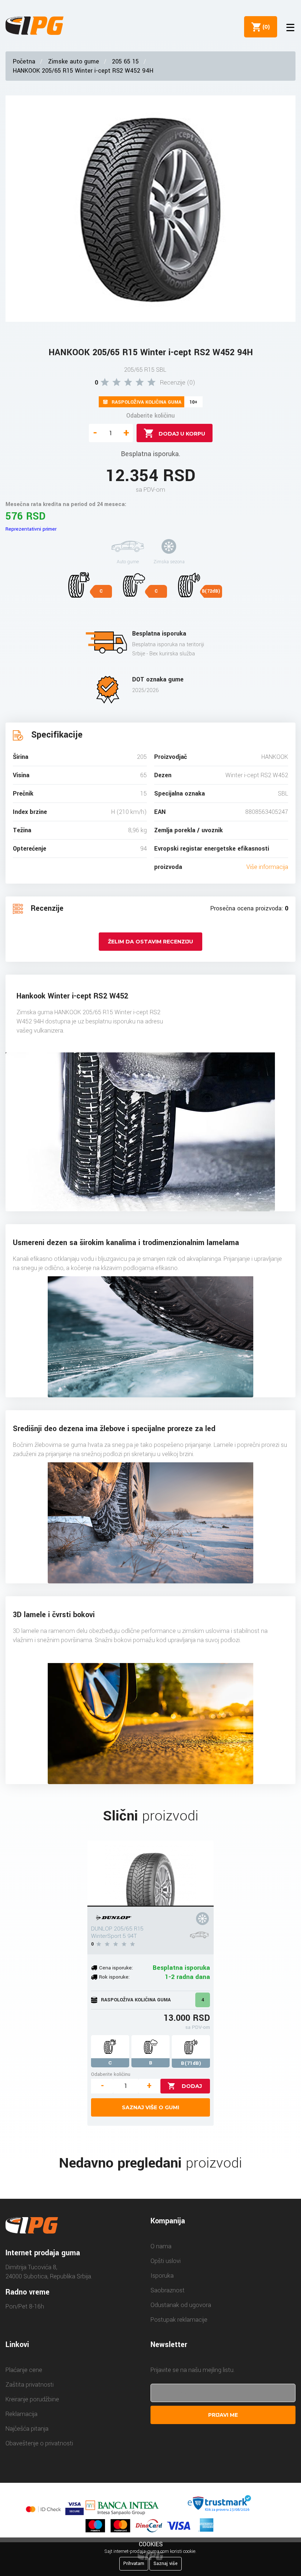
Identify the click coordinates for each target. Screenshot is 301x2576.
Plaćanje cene (24, 2370)
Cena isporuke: (116, 1968)
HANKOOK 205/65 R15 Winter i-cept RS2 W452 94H (83, 71)
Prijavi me (223, 2415)
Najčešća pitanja (27, 2429)
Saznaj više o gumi (150, 2107)
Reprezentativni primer (31, 529)
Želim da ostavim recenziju (150, 942)
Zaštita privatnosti (30, 2385)
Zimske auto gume (74, 61)
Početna (24, 61)
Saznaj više (166, 2564)
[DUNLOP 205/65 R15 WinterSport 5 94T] (150, 1874)
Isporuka (162, 2276)
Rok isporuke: (114, 1977)
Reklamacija (21, 2414)
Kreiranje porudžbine (32, 2399)
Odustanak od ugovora (181, 2305)
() (265, 27)
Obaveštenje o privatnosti (39, 2443)
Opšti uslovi (166, 2261)
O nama (161, 2246)
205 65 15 (125, 61)
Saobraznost (168, 2290)
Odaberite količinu (150, 416)
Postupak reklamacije (179, 2320)
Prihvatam (134, 2564)
